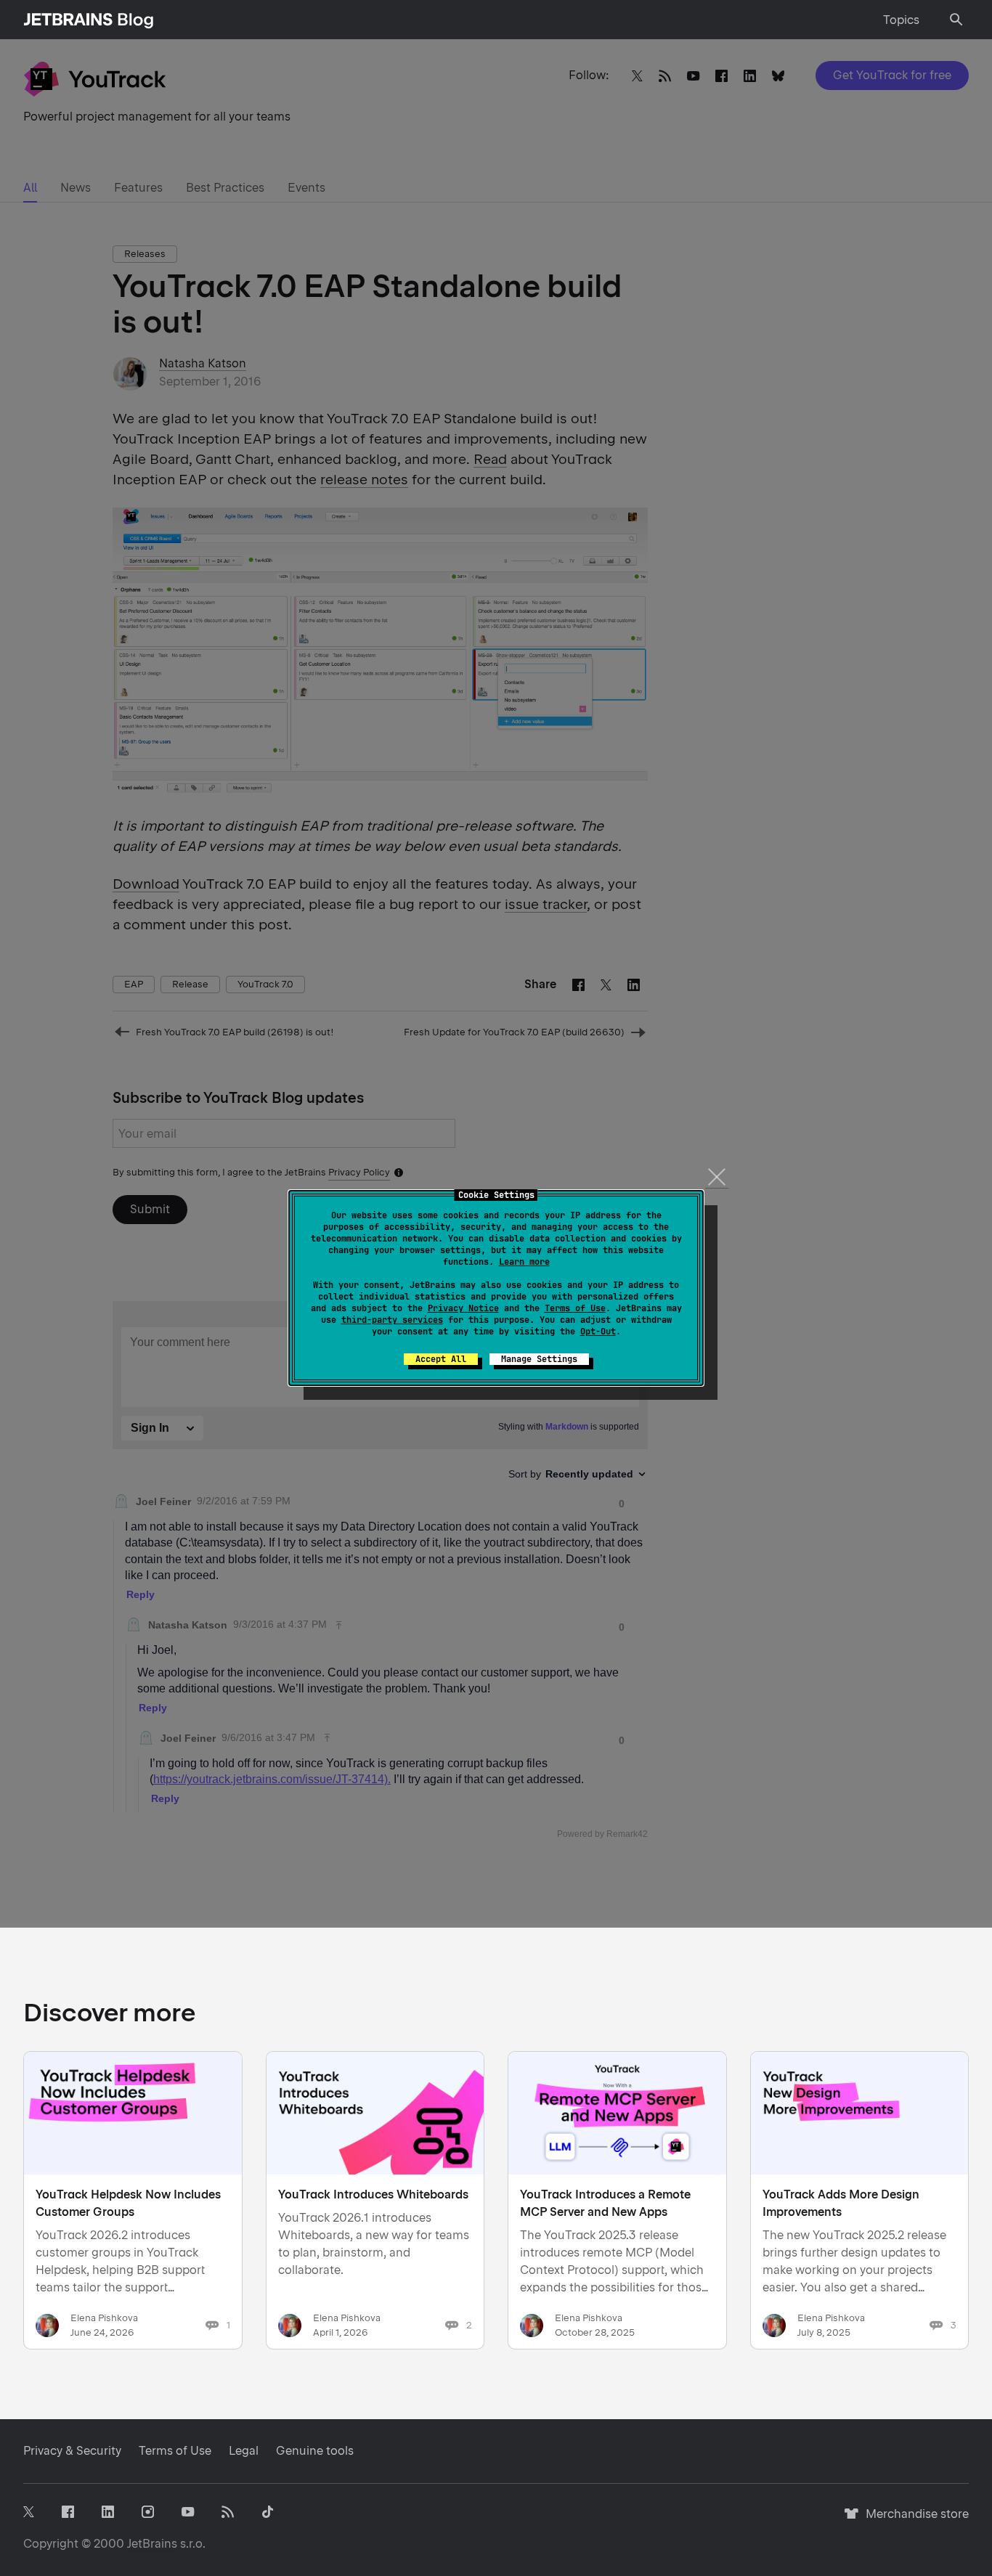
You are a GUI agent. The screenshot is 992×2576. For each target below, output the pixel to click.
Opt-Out (598, 1332)
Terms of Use (575, 1308)
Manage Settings (539, 1359)
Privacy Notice (463, 1308)
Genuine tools (315, 2451)
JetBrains (152, 2544)
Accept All (441, 1359)
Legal (244, 2451)
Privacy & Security (72, 2451)
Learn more (524, 1262)
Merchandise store (913, 2520)
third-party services (392, 1320)
